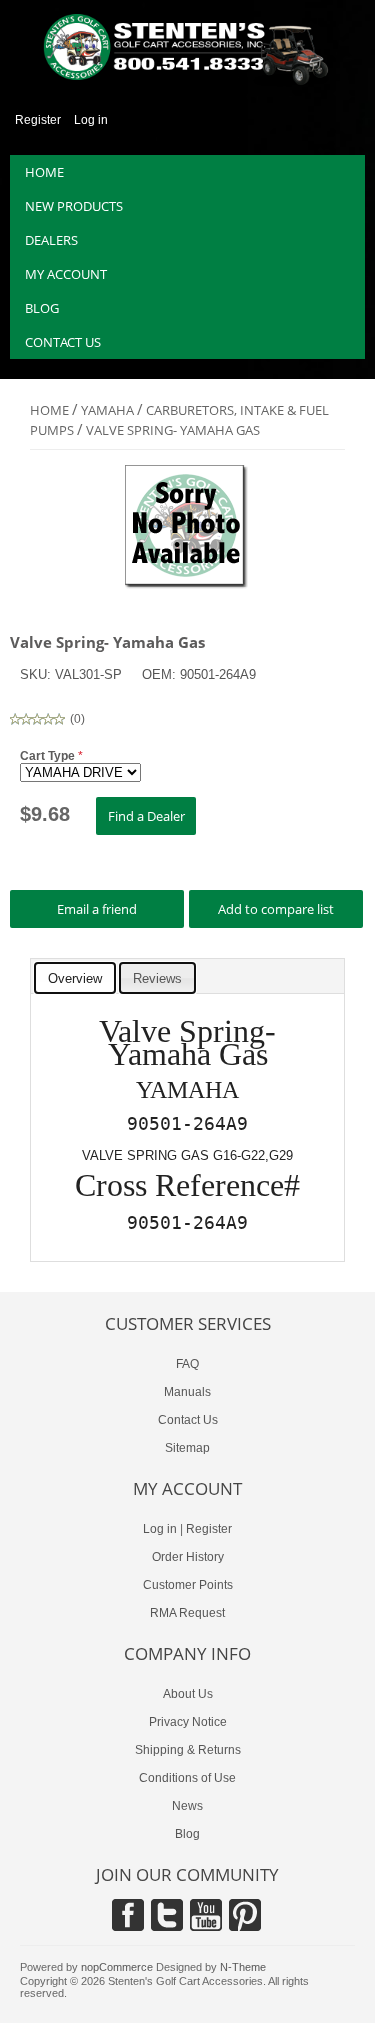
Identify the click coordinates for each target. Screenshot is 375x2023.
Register (38, 120)
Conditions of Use (187, 1778)
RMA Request (187, 1613)
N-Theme (243, 1967)
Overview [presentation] (75, 978)
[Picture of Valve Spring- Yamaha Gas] (187, 586)
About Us (188, 1694)
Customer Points (188, 1585)
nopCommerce (117, 1967)
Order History (188, 1557)
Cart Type (49, 756)
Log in (91, 120)
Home (44, 172)
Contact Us (188, 1420)
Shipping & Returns (188, 1750)
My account (66, 274)
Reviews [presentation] (157, 978)
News (187, 1806)
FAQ (187, 1364)
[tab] (75, 978)
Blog (42, 308)
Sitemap (187, 1448)
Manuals (187, 1392)
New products (74, 206)
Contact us (63, 342)
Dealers (51, 240)
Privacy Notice (188, 1722)
